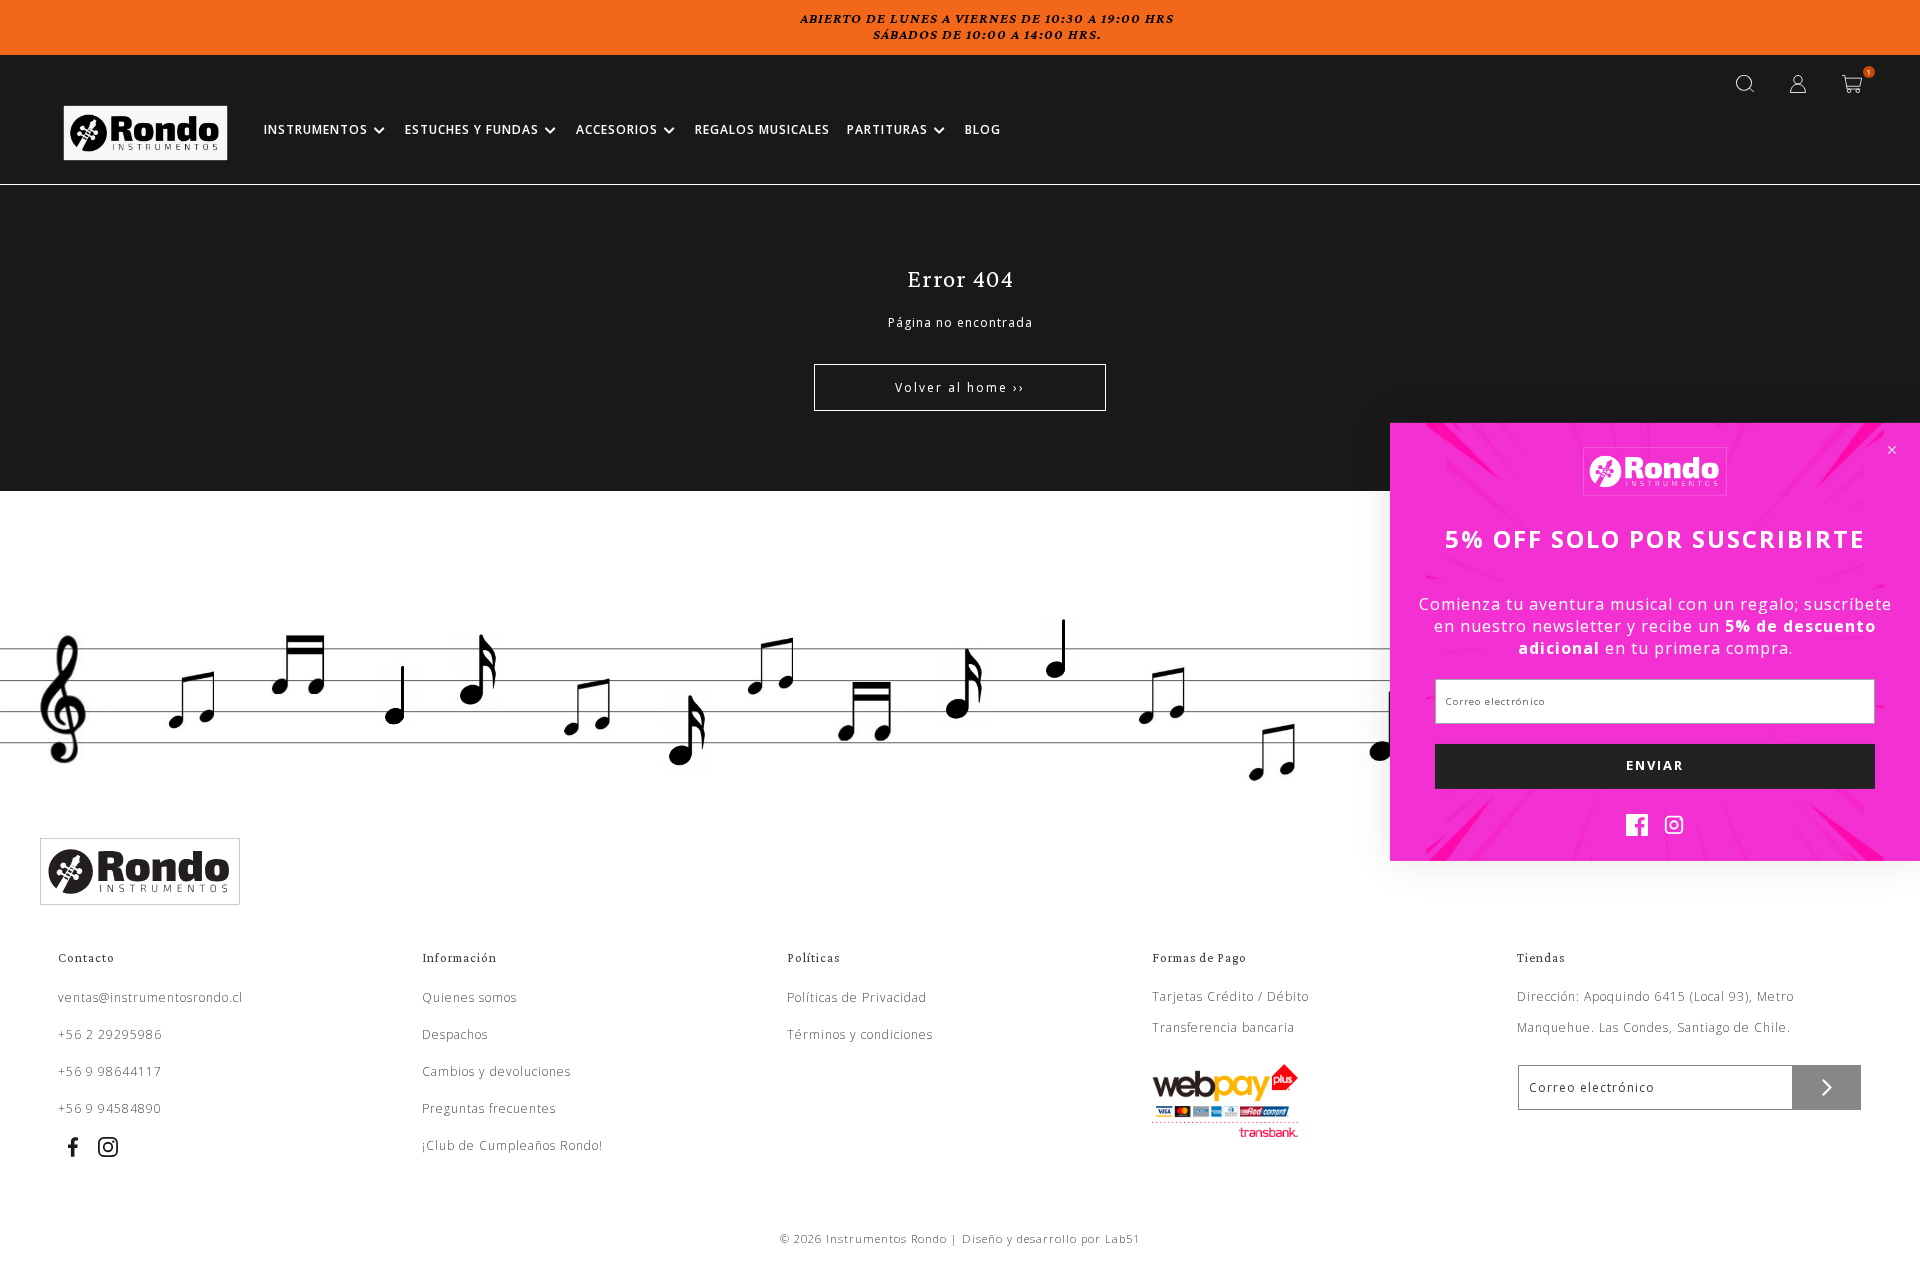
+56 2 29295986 (110, 1034)
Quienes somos (469, 997)
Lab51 (1122, 1238)
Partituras (887, 129)
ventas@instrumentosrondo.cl (150, 997)
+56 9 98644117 (110, 1071)
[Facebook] (1637, 830)
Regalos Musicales (762, 129)
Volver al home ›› (960, 387)
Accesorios (617, 129)
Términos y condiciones (860, 1034)
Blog (983, 129)
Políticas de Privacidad (857, 997)
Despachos (455, 1034)
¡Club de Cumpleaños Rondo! (512, 1145)
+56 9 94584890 (110, 1108)
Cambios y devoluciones (496, 1071)
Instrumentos (316, 129)
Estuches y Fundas (472, 129)
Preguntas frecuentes (489, 1108)
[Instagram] (1674, 830)
